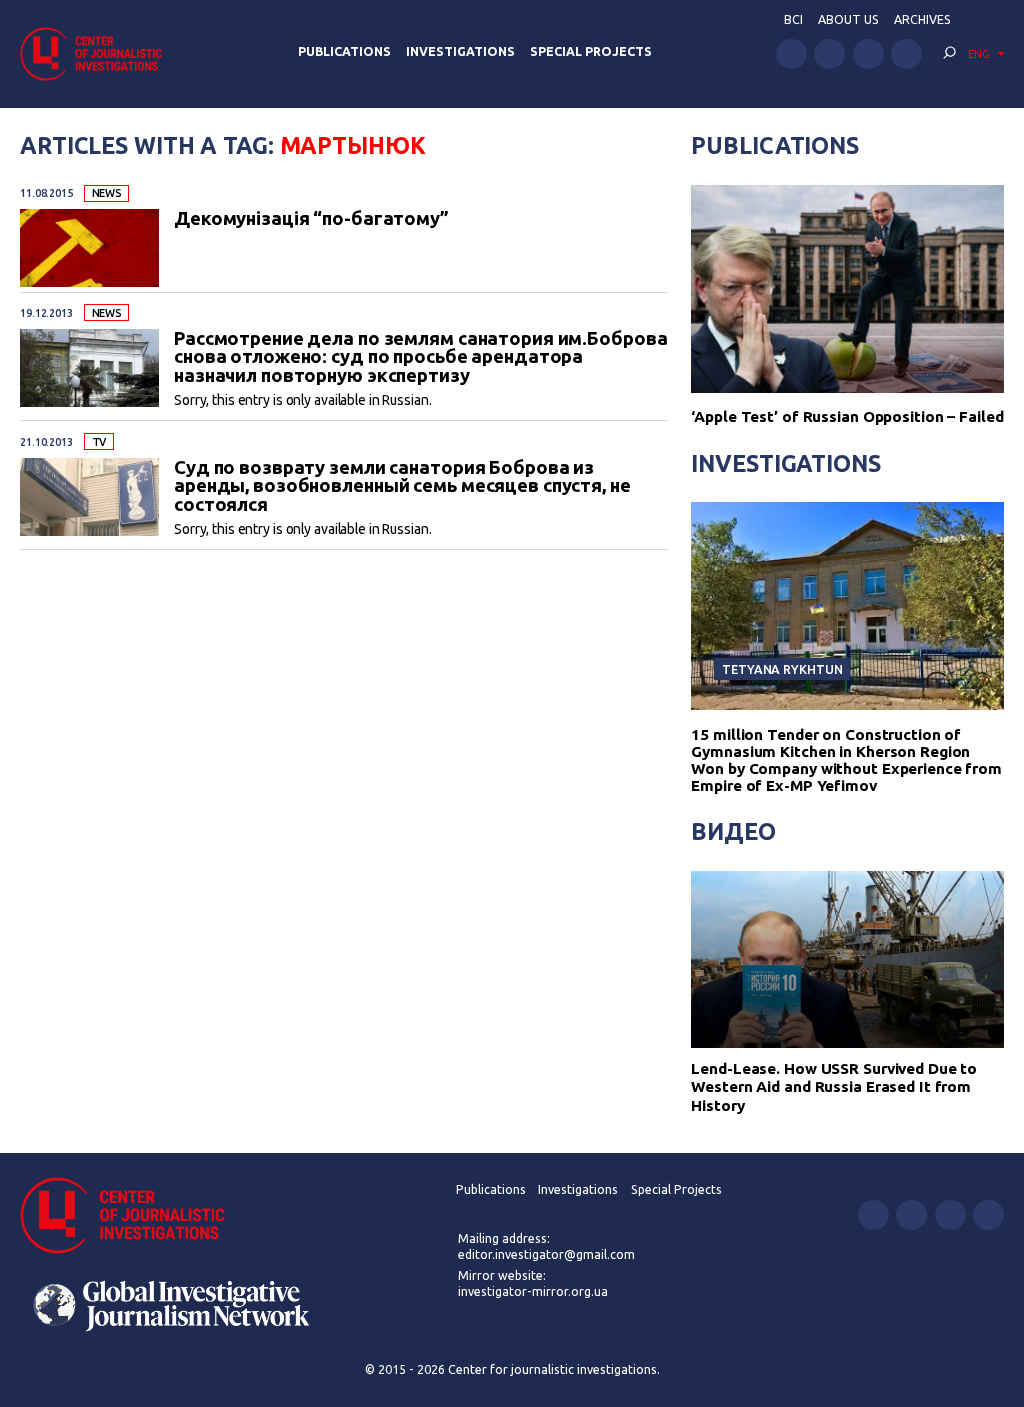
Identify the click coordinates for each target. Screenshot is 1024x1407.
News (107, 193)
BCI (793, 19)
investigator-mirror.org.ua (533, 1291)
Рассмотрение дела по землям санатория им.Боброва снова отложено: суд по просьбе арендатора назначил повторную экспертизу (420, 356)
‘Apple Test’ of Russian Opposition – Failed (847, 416)
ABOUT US (848, 19)
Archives (922, 19)
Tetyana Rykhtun (782, 669)
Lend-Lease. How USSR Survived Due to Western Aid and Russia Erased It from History (834, 1087)
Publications (344, 51)
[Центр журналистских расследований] (97, 53)
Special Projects (591, 51)
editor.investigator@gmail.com (546, 1254)
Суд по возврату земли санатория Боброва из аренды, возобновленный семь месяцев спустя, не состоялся (402, 485)
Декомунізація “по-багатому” (311, 218)
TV (99, 442)
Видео (733, 831)
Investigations (460, 51)
